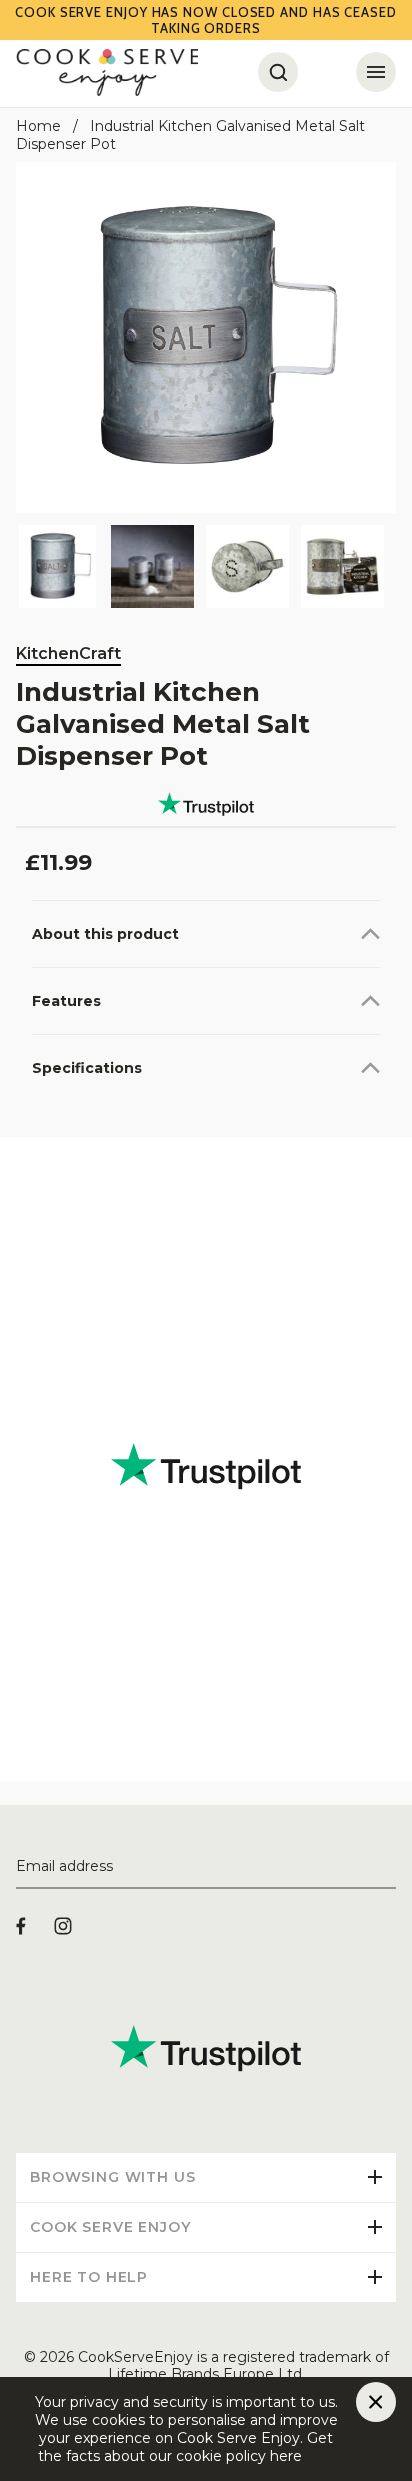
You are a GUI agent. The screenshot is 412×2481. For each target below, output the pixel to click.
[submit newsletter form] (388, 1867)
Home (38, 126)
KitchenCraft (68, 653)
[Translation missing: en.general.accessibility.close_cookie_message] (376, 2402)
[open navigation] (376, 72)
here (318, 2456)
